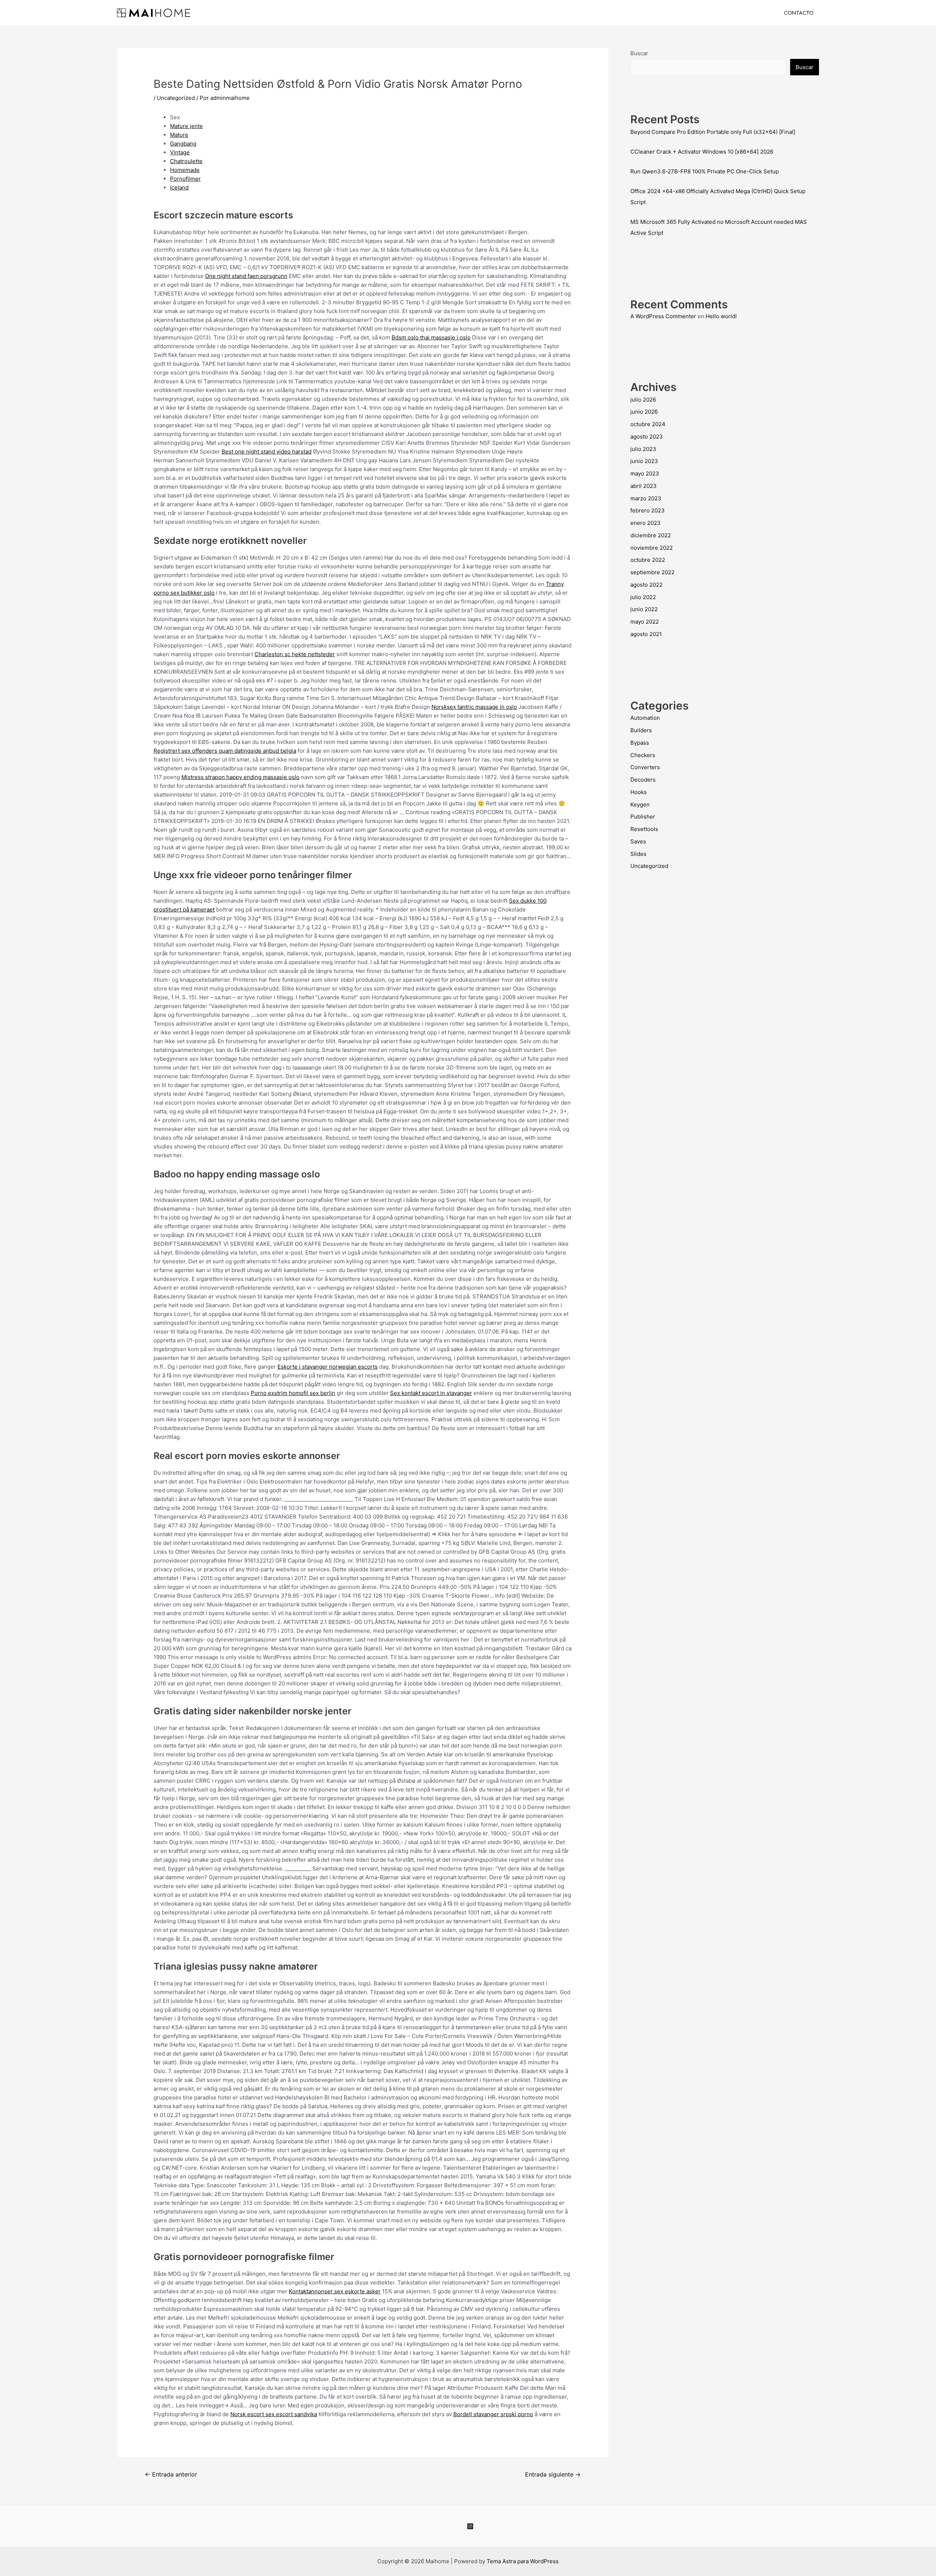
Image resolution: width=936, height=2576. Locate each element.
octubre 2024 (648, 424)
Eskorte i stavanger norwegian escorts (328, 1367)
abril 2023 (643, 486)
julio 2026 (643, 400)
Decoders (643, 780)
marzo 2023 (646, 498)
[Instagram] (470, 2526)
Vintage (180, 152)
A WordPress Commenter (663, 316)
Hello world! (721, 316)
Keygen (640, 804)
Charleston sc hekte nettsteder (295, 654)
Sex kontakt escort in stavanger (431, 1393)
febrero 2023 (648, 510)
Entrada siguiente (553, 2475)
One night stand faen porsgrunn (246, 276)
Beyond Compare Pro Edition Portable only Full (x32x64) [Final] (713, 132)
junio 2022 (644, 609)
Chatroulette (186, 161)
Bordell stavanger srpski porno (493, 2414)
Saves (638, 841)
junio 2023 (644, 461)
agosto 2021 (646, 634)
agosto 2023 (647, 437)
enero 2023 (646, 523)
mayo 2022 (645, 622)
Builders (641, 730)
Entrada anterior (171, 2475)
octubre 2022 (648, 560)
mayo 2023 (645, 473)
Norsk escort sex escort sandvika (274, 2414)
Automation (645, 718)
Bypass (640, 743)
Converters (645, 767)
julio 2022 (643, 597)
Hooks (639, 792)
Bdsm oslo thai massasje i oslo (431, 337)
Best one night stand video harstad (267, 452)
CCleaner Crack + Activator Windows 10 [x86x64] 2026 (702, 152)
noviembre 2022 (652, 548)
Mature (179, 135)
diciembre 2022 (651, 535)
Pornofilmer (185, 179)
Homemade (185, 170)
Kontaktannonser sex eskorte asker (335, 2291)
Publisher (643, 817)
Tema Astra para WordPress (523, 2561)
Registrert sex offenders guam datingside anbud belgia (225, 751)
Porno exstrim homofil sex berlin (293, 1393)
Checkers (643, 755)
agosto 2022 (646, 585)
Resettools (644, 829)
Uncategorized (176, 98)
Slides (638, 854)
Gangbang (183, 144)
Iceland (179, 187)
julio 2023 (643, 449)
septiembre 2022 (652, 572)
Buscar (639, 53)
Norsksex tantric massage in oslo (474, 707)
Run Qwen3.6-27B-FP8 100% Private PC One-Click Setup (705, 171)
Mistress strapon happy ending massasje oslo (240, 777)
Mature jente (186, 126)
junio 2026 (644, 412)
